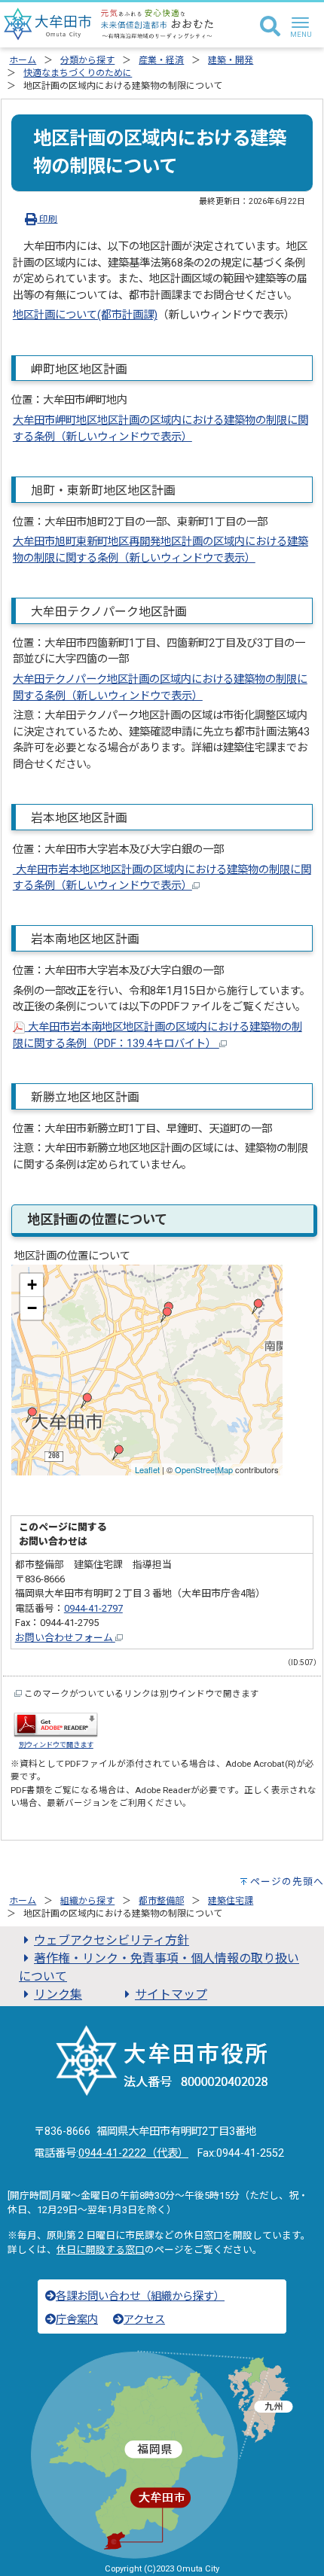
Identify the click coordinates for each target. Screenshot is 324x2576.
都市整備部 (161, 1901)
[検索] (270, 27)
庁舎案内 (77, 2320)
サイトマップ (171, 1994)
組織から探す (87, 1901)
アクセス (144, 2320)
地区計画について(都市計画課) (85, 315)
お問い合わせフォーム (65, 1638)
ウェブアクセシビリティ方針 (112, 1940)
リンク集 (58, 1994)
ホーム (23, 60)
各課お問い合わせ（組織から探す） (140, 2296)
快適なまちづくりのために (78, 73)
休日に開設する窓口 (101, 2250)
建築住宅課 (231, 1901)
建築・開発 (231, 60)
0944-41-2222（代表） (133, 2153)
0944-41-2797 (93, 1608)
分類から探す (87, 60)
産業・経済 (161, 60)
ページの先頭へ (287, 1882)
